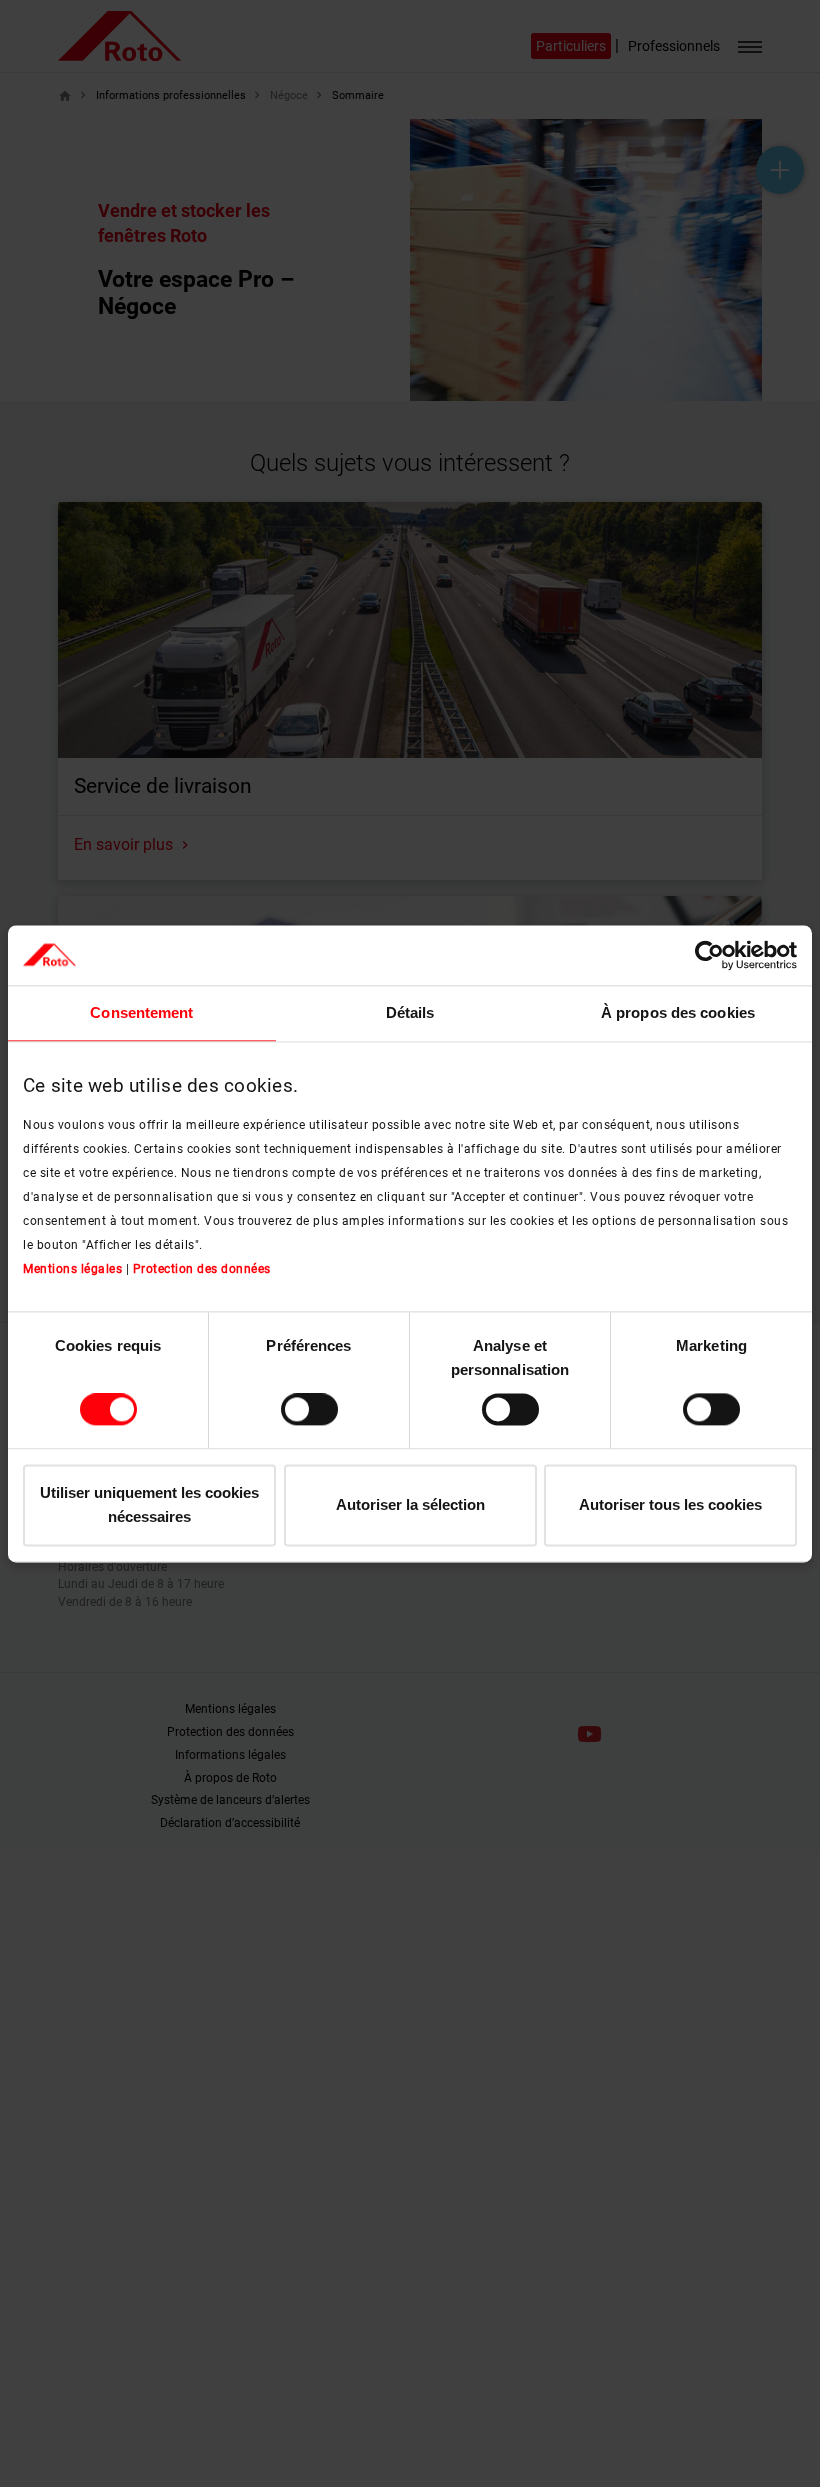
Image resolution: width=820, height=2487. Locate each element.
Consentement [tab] (141, 1012)
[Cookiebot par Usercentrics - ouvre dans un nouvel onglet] (709, 955)
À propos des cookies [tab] (678, 1012)
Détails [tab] (410, 1012)
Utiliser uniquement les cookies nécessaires (149, 1504)
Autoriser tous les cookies (670, 1504)
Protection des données (202, 1270)
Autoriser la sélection (410, 1504)
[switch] (309, 1410)
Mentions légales (72, 1270)
